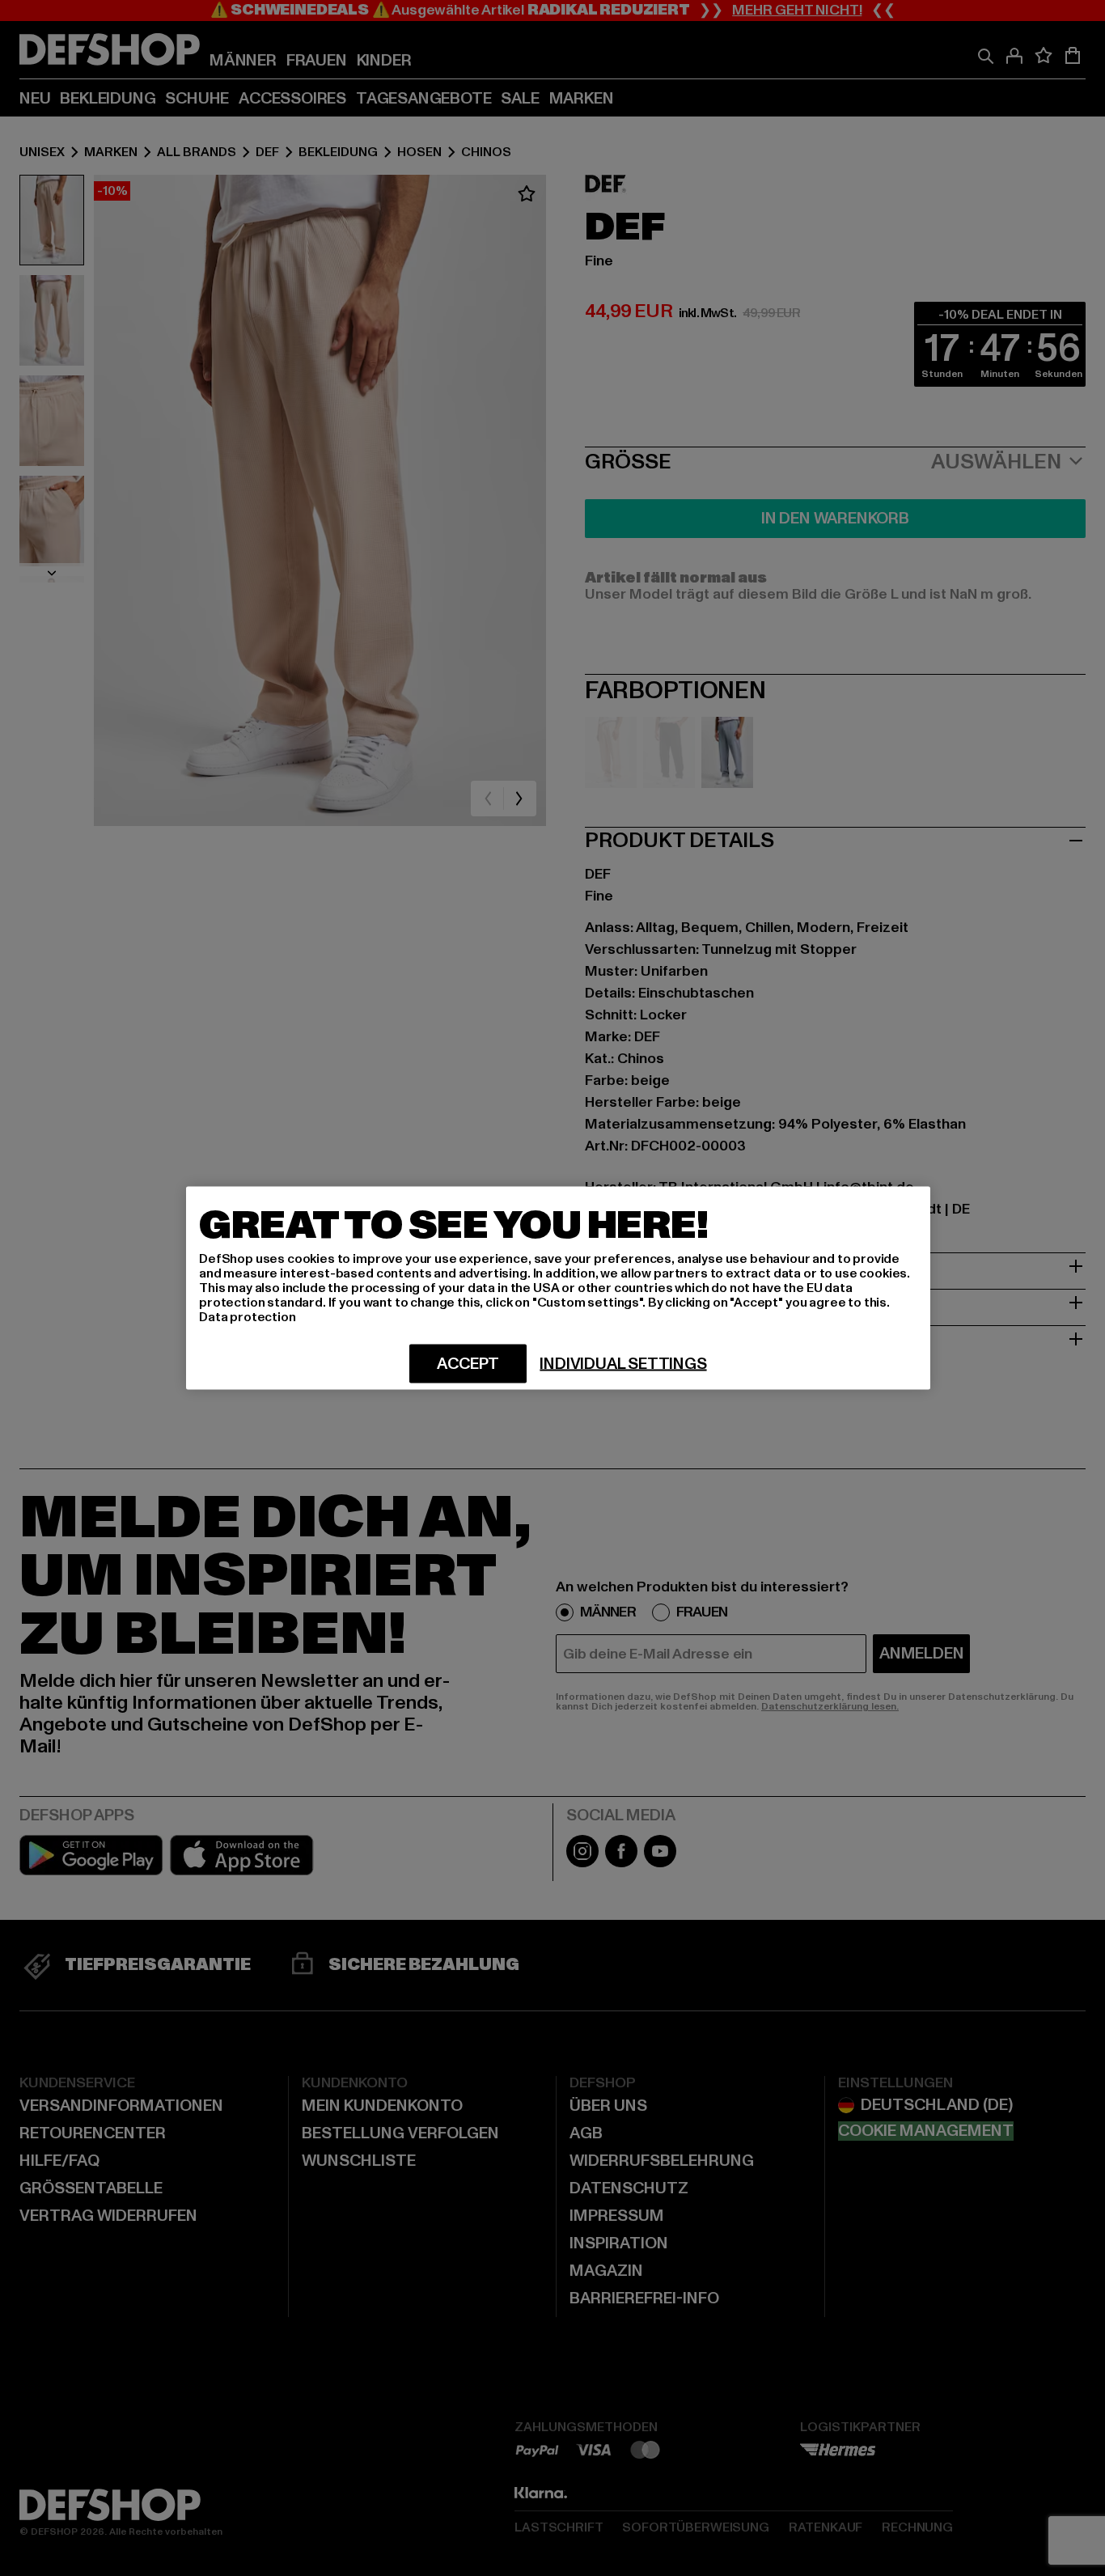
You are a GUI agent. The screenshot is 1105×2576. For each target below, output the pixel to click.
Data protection (248, 1317)
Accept (468, 1364)
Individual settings (623, 1364)
